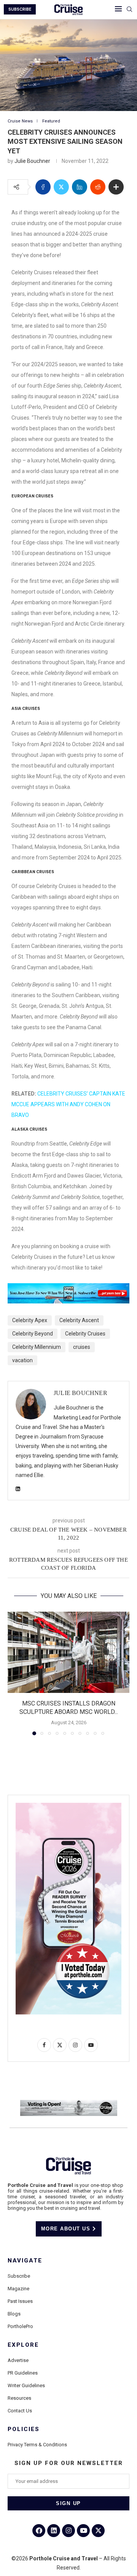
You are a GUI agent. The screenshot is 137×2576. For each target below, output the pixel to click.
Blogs (14, 2314)
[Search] (129, 10)
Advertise (18, 2360)
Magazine (18, 2289)
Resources (19, 2398)
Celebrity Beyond (33, 1334)
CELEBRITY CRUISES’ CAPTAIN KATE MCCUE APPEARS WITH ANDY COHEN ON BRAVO (68, 1104)
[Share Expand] (116, 187)
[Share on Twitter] (61, 187)
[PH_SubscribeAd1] (68, 1289)
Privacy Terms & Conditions (37, 2445)
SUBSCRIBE (20, 9)
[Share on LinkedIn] (80, 187)
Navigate (25, 2261)
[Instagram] (68, 2531)
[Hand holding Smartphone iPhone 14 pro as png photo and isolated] (68, 1806)
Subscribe (19, 2276)
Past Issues (20, 2301)
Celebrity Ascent (79, 1320)
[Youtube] (83, 2531)
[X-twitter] (98, 2531)
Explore (23, 2345)
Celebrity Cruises (85, 1334)
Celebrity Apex (30, 1320)
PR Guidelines (23, 2373)
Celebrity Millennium (37, 1347)
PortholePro (20, 2326)
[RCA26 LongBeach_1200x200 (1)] (69, 2103)
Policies (24, 2429)
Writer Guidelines (26, 2385)
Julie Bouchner (32, 161)
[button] (14, 1673)
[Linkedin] (54, 2531)
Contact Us (20, 2411)
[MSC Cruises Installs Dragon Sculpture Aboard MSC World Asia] (68, 1652)
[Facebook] (39, 2531)
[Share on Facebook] (43, 187)
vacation (22, 1360)
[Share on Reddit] (98, 187)
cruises (82, 1347)
